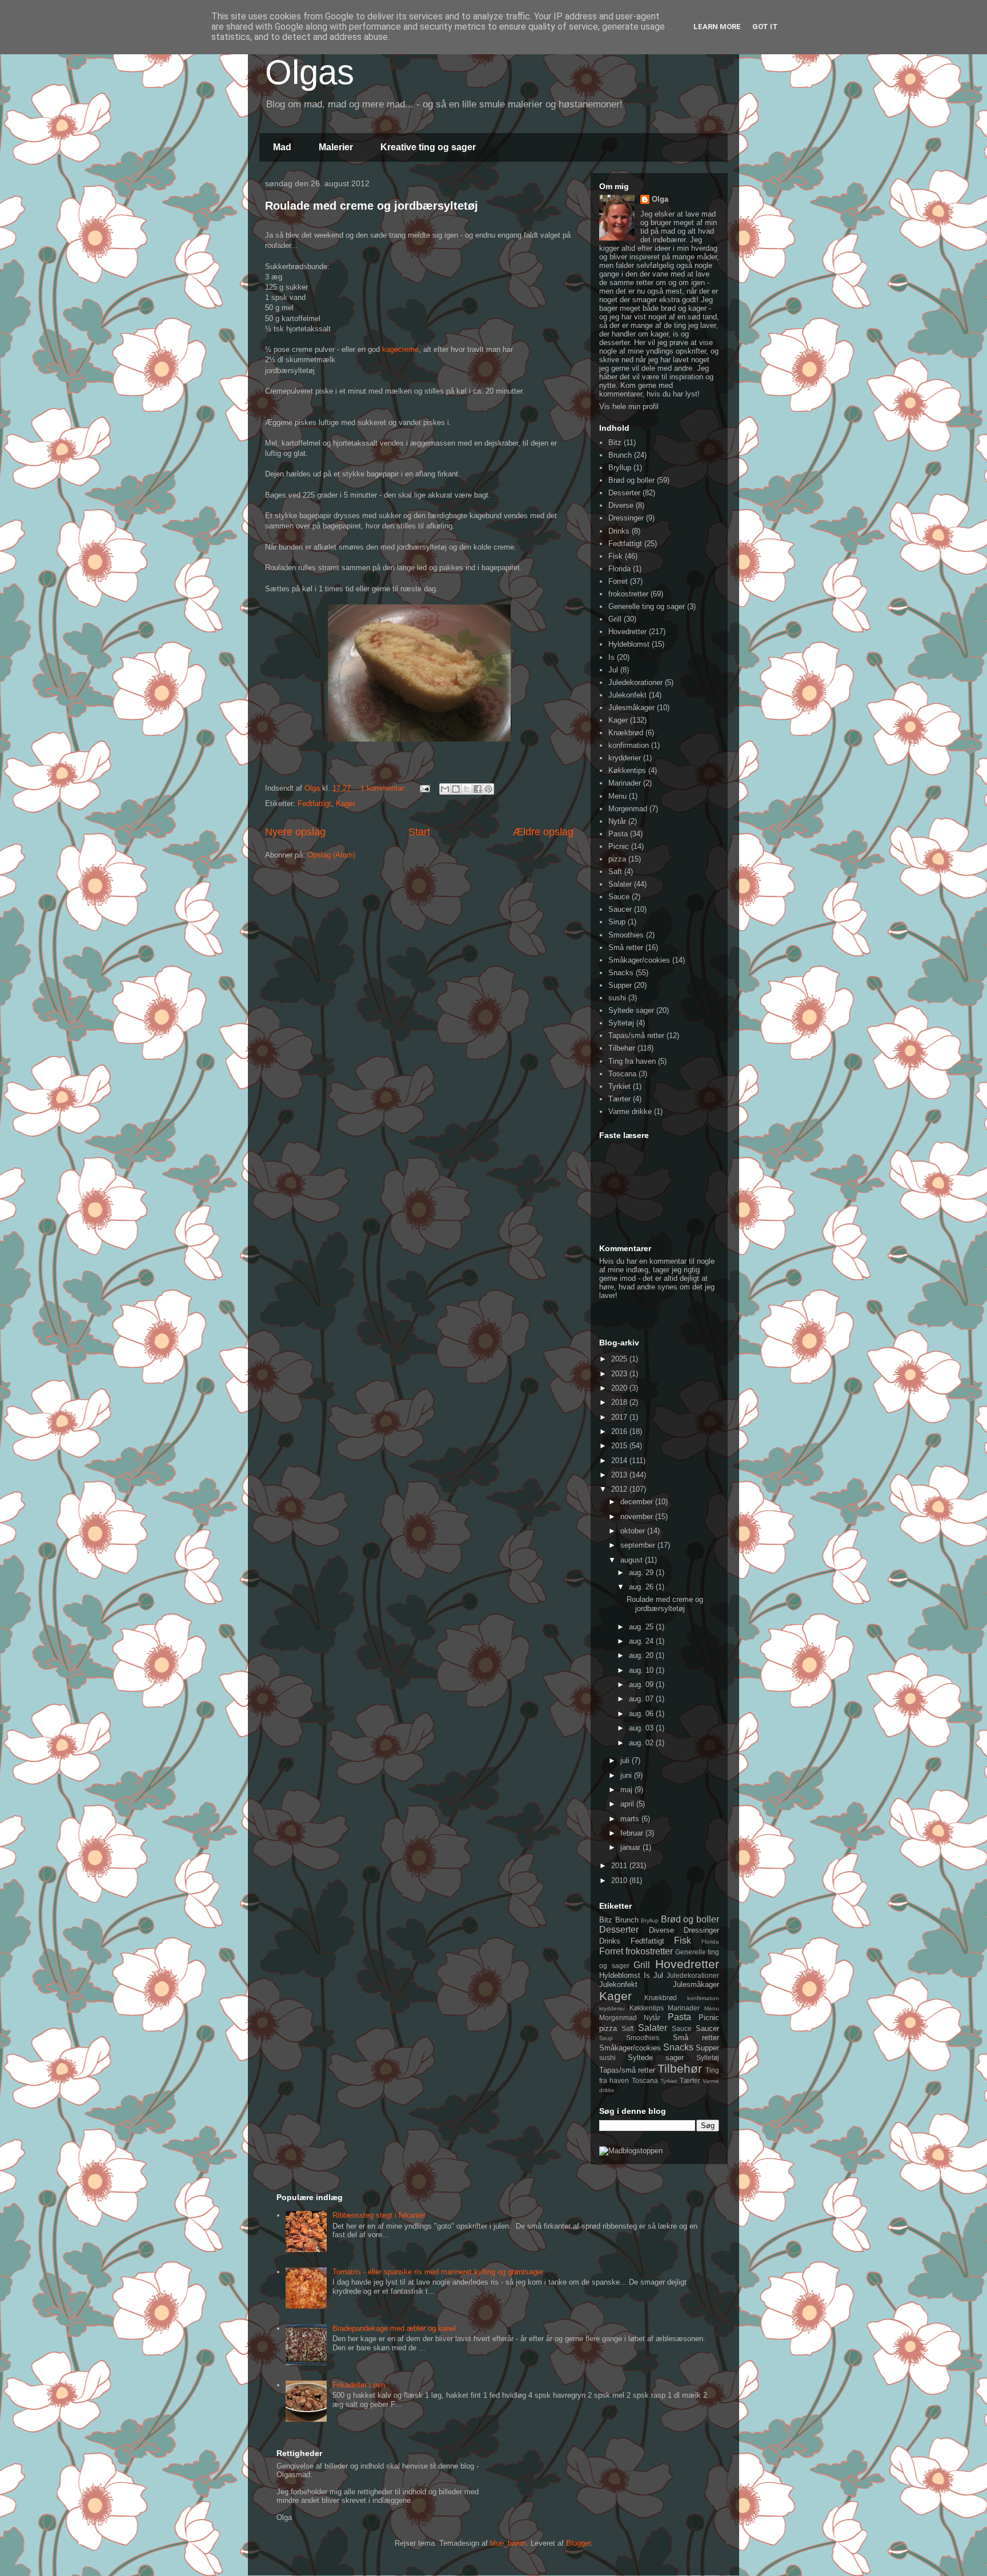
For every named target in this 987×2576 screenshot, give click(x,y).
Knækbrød (626, 733)
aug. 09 (642, 1684)
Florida (619, 569)
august (633, 1560)
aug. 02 (642, 1743)
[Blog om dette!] (456, 789)
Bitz (615, 442)
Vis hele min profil (629, 406)
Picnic (619, 846)
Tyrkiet (619, 1086)
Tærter (619, 1099)
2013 (620, 1475)
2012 (620, 1489)
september (639, 1545)
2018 (620, 1402)
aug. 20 (642, 1655)
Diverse (621, 505)
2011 (620, 1866)
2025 (620, 1359)
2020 (620, 1388)
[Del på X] (467, 789)
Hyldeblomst (629, 644)
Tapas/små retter (636, 1035)
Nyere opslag (295, 832)
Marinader (625, 783)
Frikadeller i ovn (359, 2385)
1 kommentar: (384, 788)
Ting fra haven (632, 1061)
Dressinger (626, 518)
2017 (620, 1417)
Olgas (310, 72)
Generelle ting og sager (647, 606)
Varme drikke (630, 1111)
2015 (620, 1446)
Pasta (618, 834)
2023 (620, 1374)
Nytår (617, 821)
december (638, 1502)
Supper (620, 985)
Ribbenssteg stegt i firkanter (379, 2215)
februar (633, 1833)
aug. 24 (642, 1641)
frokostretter (628, 594)
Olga (660, 199)
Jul (613, 670)
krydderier (625, 758)
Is (611, 657)
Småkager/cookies (639, 960)
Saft (615, 872)
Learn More (717, 27)
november (638, 1517)
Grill (615, 619)
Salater (620, 884)
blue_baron (508, 2543)
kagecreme (400, 349)
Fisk (615, 556)
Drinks (619, 531)
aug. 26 (642, 1587)
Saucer (620, 909)
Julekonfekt (627, 695)
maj (627, 1790)
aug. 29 (642, 1573)
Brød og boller (631, 480)
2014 (620, 1461)
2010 (620, 1880)
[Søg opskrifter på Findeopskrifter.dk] (631, 2151)
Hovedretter (627, 632)
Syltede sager (631, 1010)
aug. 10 (642, 1670)
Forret (618, 581)
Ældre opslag (543, 832)
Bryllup (620, 468)
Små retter (626, 948)
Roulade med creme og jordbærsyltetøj (372, 206)
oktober (634, 1531)
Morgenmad (628, 809)
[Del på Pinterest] (488, 789)
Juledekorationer (635, 682)
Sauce (619, 897)
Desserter (624, 493)
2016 (620, 1431)
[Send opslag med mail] (424, 788)
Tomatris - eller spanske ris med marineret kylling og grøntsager (438, 2272)
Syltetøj (621, 1023)
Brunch (620, 455)
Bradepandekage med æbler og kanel (394, 2328)
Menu (617, 796)
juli (626, 1760)
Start (419, 832)
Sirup (617, 922)
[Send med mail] (445, 789)
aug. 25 (642, 1627)
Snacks (621, 973)
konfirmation (629, 745)
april (628, 1804)
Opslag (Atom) (331, 855)
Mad (282, 147)
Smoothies (626, 935)
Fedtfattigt (314, 804)
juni (627, 1775)
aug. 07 (642, 1699)
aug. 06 (642, 1714)
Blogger (578, 2543)
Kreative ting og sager (428, 147)
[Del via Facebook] (478, 789)
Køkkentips (627, 770)
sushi (617, 998)
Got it (765, 27)
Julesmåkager (631, 708)
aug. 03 (642, 1728)
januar (631, 1847)
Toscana (622, 1074)
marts (631, 1819)
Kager (346, 804)
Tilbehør (622, 1048)
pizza (617, 859)
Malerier (336, 147)
